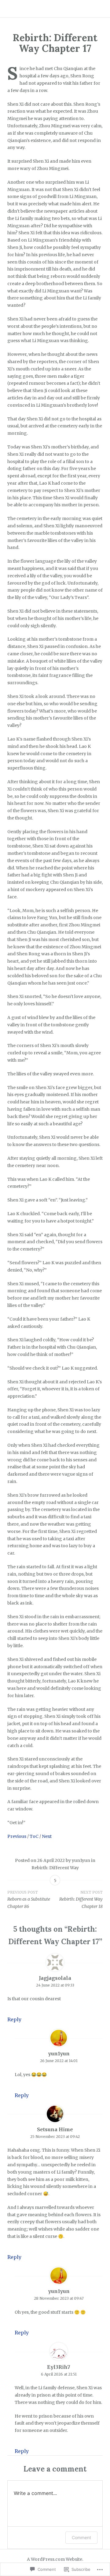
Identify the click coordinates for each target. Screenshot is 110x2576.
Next (47, 1836)
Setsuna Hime (55, 2129)
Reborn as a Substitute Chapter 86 (29, 1900)
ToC (34, 1836)
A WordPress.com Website (55, 2559)
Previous (17, 1836)
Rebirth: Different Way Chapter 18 (81, 1900)
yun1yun (81, 1860)
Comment (81, 2537)
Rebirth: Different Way (55, 1868)
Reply (14, 2019)
